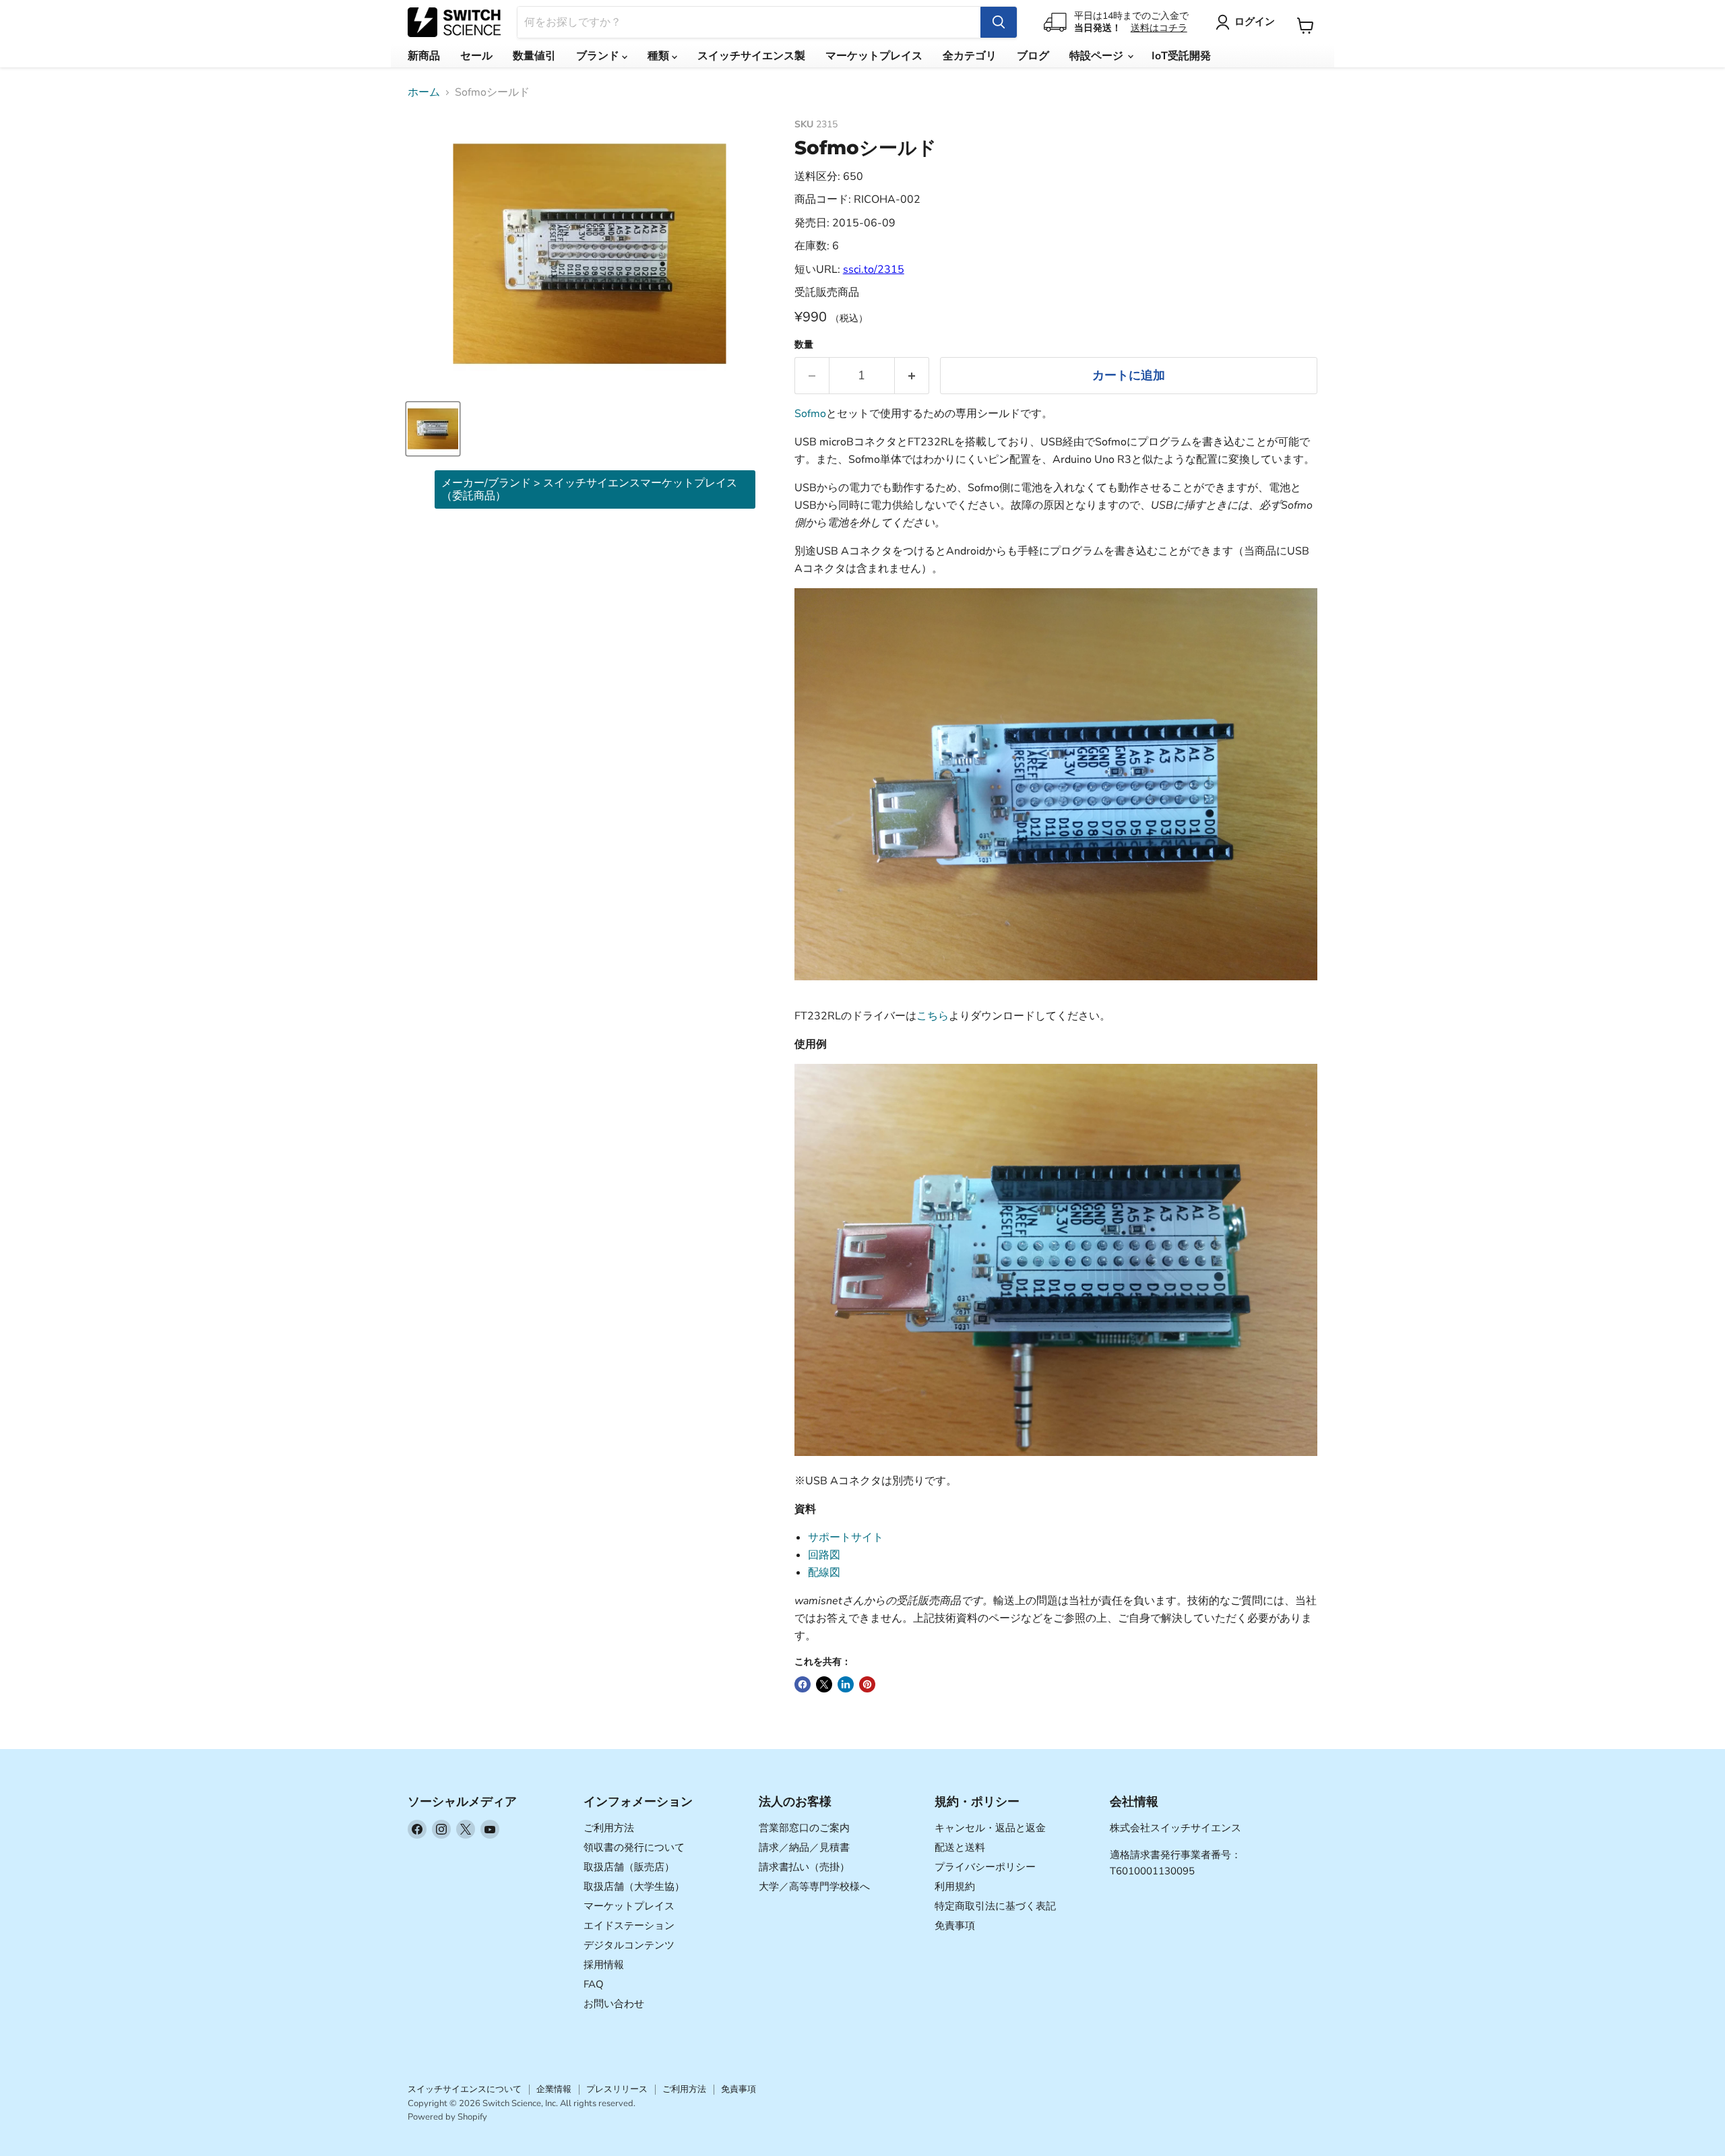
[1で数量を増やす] (912, 376)
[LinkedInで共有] (846, 1684)
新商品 (424, 56)
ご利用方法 (609, 1828)
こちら (933, 1016)
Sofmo (810, 414)
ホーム (424, 92)
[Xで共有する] (824, 1684)
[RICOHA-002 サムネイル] (433, 429)
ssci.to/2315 (874, 269)
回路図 (824, 1555)
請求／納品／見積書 (804, 1847)
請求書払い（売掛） (804, 1867)
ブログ (1033, 56)
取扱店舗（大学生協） (634, 1886)
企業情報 (554, 2089)
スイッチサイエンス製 (751, 56)
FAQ (594, 1984)
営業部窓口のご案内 (804, 1828)
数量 (804, 345)
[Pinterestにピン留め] (867, 1684)
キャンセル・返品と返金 (990, 1828)
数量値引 (534, 56)
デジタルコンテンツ (629, 1945)
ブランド (599, 56)
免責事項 (955, 1926)
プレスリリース (617, 2089)
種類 (660, 56)
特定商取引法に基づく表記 (995, 1906)
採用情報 (604, 1965)
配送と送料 (960, 1847)
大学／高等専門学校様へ (814, 1886)
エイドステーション (629, 1926)
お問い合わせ (614, 2004)
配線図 (824, 1573)
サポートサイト (846, 1537)
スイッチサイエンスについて (465, 2089)
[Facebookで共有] (803, 1684)
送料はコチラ (1159, 28)
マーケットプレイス (874, 56)
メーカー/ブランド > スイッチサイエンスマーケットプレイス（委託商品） (589, 489)
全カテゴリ (970, 56)
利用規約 (955, 1886)
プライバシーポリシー (985, 1867)
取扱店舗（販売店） (629, 1867)
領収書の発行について (634, 1847)
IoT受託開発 (1181, 56)
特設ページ (1098, 56)
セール (476, 56)
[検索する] (999, 22)
